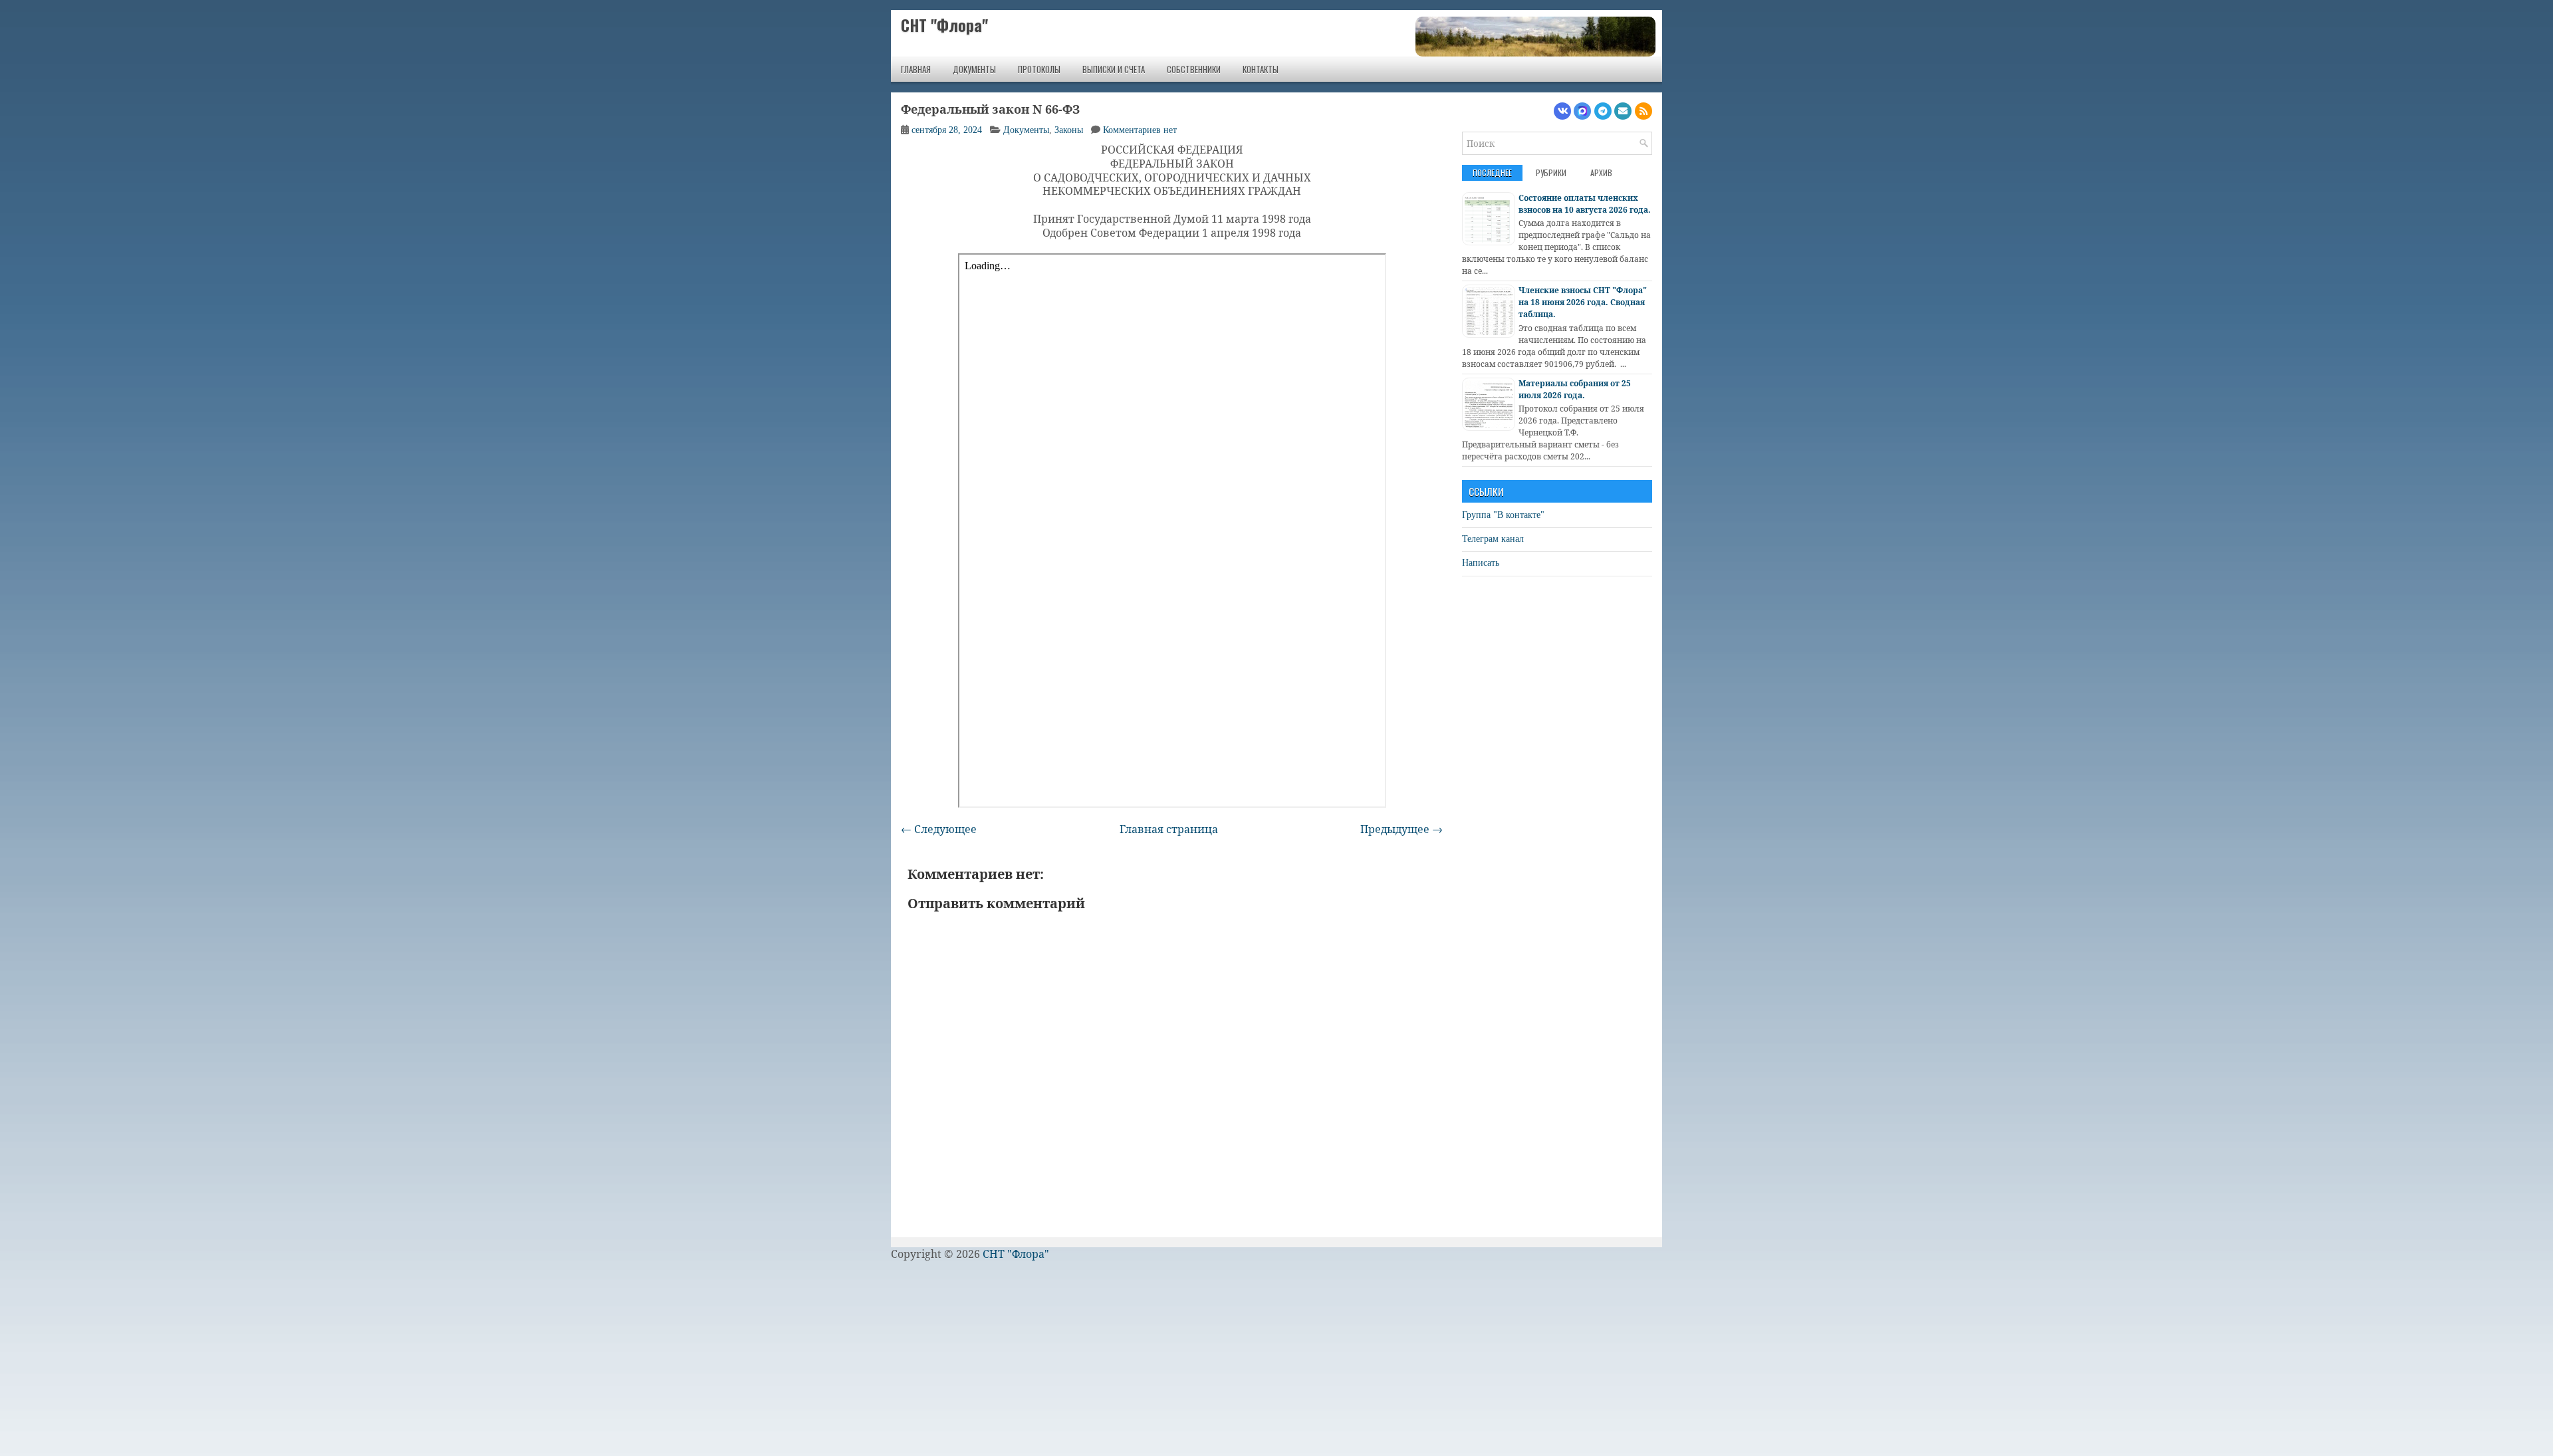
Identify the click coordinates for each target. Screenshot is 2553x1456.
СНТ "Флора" (944, 25)
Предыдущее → (1401, 829)
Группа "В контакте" (1503, 515)
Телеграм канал (1493, 539)
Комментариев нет (1140, 130)
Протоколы (1039, 69)
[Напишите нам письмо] (1623, 111)
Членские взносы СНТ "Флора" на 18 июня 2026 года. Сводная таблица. (1583, 302)
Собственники (1194, 69)
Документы (974, 69)
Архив (1601, 173)
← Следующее (939, 829)
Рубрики (1551, 173)
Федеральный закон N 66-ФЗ (990, 110)
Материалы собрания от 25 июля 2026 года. (1575, 389)
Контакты (1261, 69)
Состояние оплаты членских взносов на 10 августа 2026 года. (1585, 204)
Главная (916, 69)
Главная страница (1169, 829)
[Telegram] (1603, 111)
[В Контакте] (1562, 111)
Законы (1069, 130)
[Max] (1582, 111)
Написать (1481, 563)
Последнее (1492, 173)
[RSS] (1643, 111)
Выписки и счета (1114, 69)
